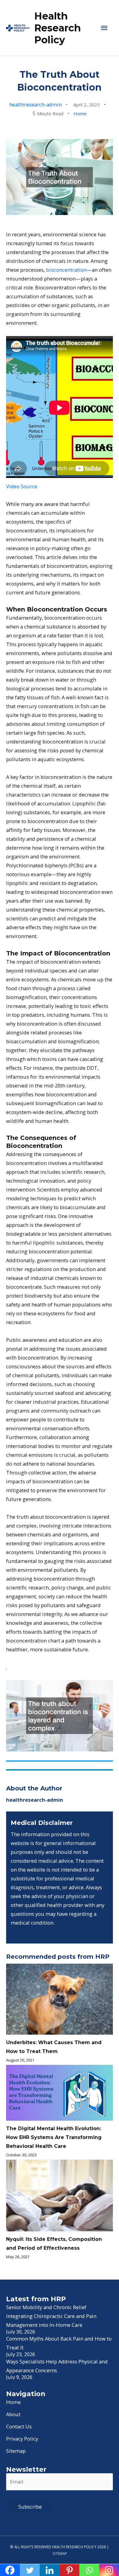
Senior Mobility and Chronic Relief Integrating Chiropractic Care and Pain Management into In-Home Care (51, 2316)
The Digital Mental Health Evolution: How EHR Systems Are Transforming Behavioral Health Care (54, 2137)
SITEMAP (60, 2553)
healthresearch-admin (35, 104)
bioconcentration (66, 270)
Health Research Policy (58, 28)
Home (80, 113)
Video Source (22, 486)
